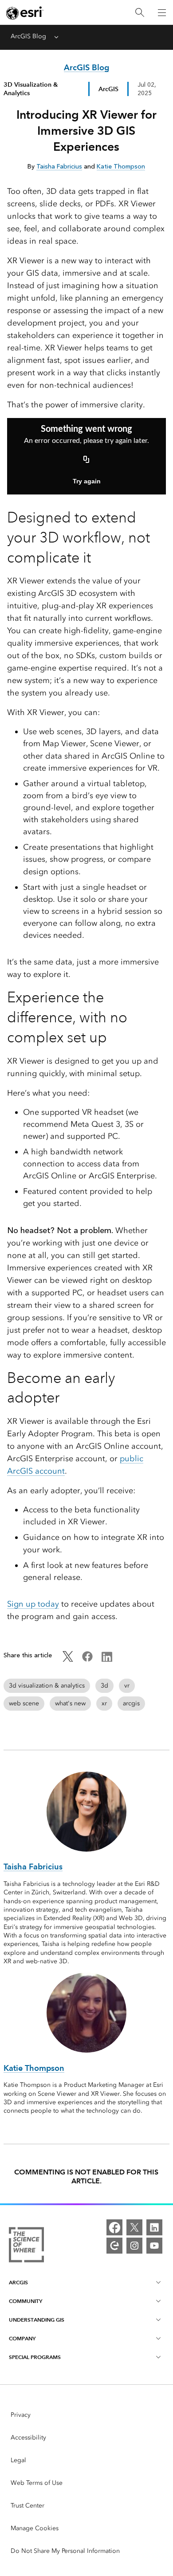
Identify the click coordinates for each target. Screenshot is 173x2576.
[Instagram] (134, 2246)
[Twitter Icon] (68, 1660)
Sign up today (33, 1604)
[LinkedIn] (154, 2227)
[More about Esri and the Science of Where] (26, 2246)
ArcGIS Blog (28, 36)
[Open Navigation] (162, 12)
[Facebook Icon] (87, 1660)
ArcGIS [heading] (18, 2282)
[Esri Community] (114, 2246)
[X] (134, 2227)
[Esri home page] (25, 13)
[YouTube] (154, 2246)
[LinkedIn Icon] (107, 1660)
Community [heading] (26, 2301)
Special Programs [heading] (35, 2357)
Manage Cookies (35, 2528)
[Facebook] (114, 2227)
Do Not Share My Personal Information (65, 2551)
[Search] (140, 13)
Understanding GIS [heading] (37, 2320)
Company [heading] (22, 2338)
